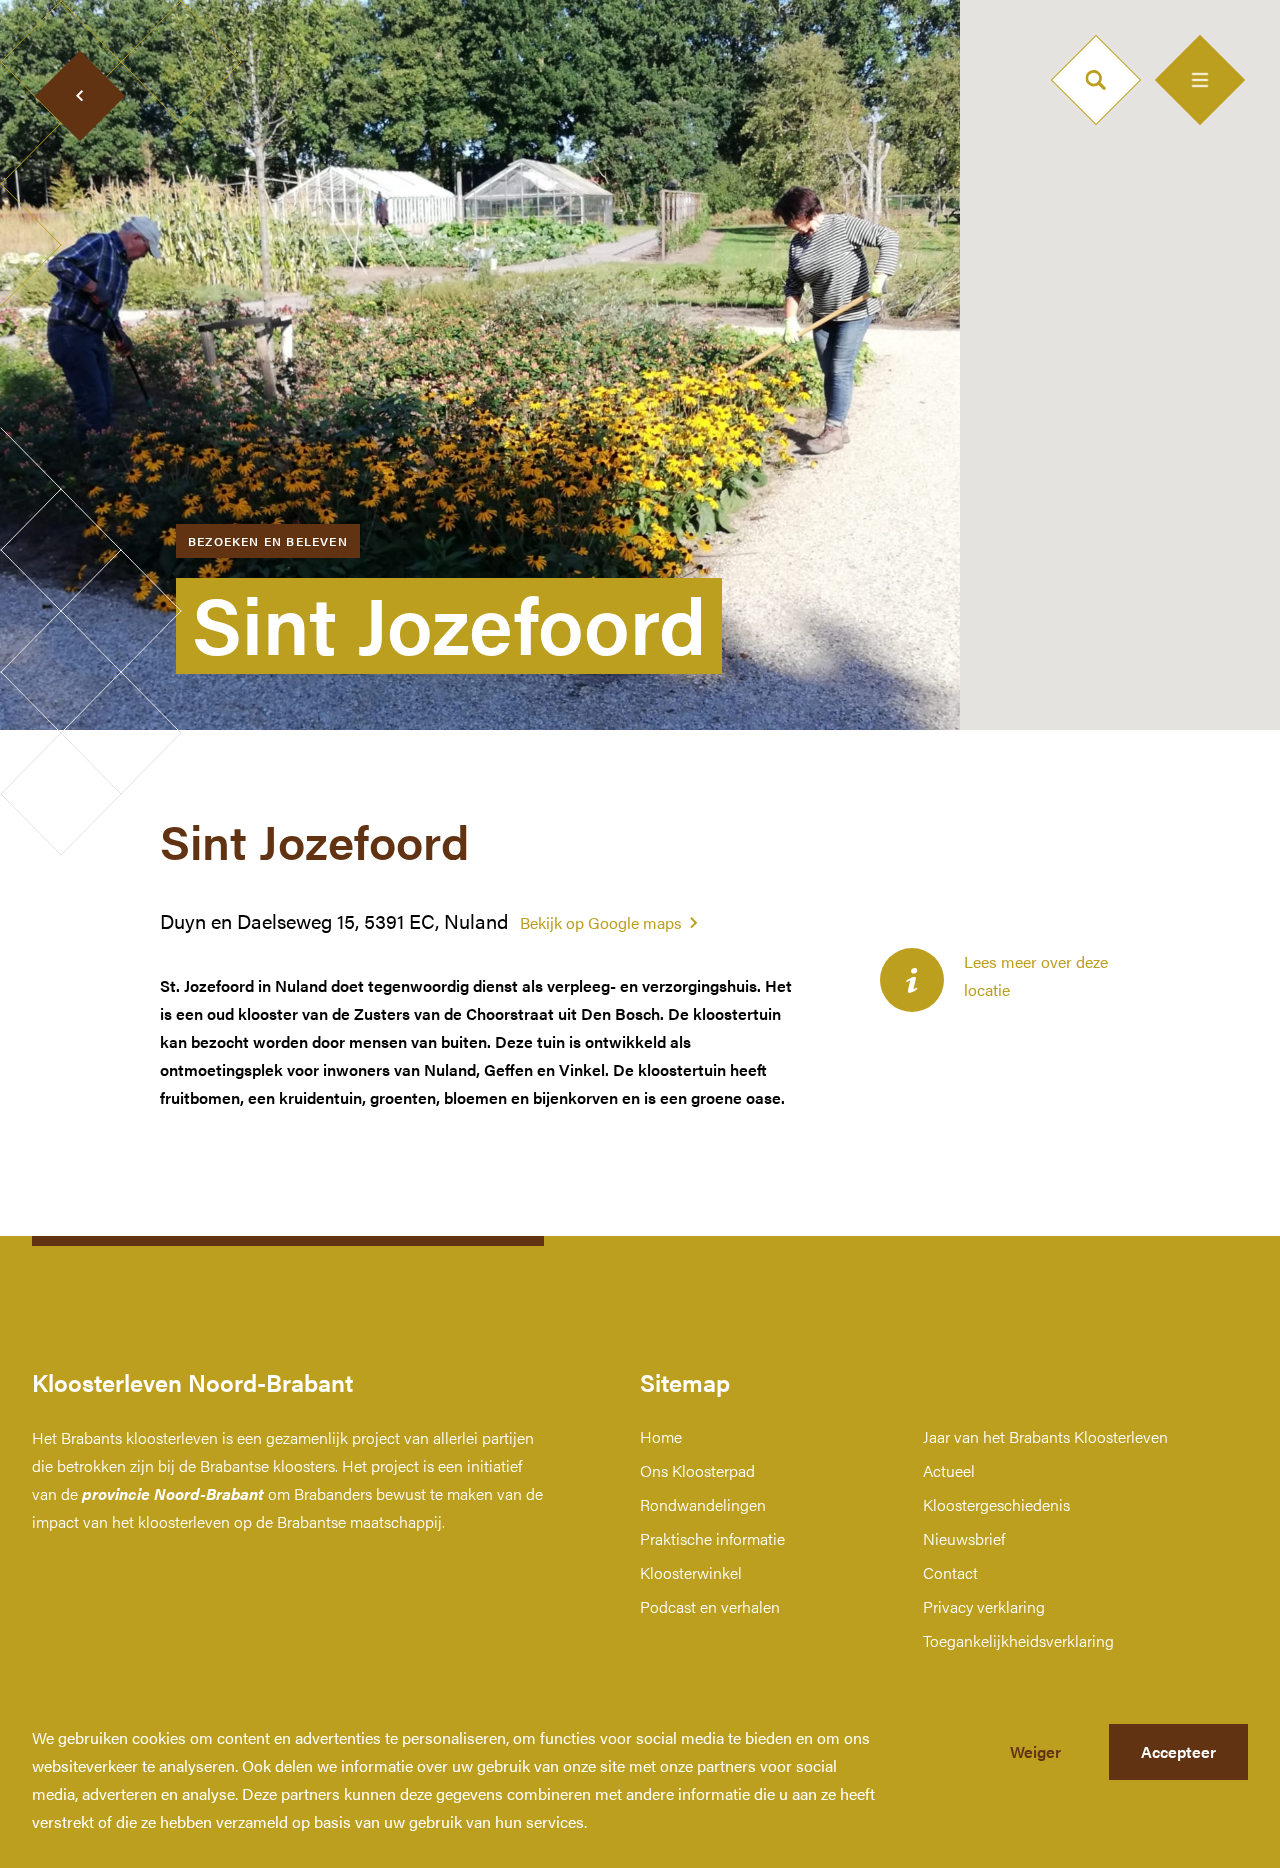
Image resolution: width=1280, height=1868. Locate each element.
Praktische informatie (712, 1538)
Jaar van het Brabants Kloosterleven (1045, 1436)
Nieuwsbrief (964, 1538)
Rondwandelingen (703, 1504)
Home (661, 1436)
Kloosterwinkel (691, 1572)
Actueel (949, 1470)
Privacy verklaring (984, 1606)
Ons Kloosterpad (697, 1470)
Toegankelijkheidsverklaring (1018, 1640)
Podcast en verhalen (710, 1606)
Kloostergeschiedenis (996, 1504)
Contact (950, 1572)
